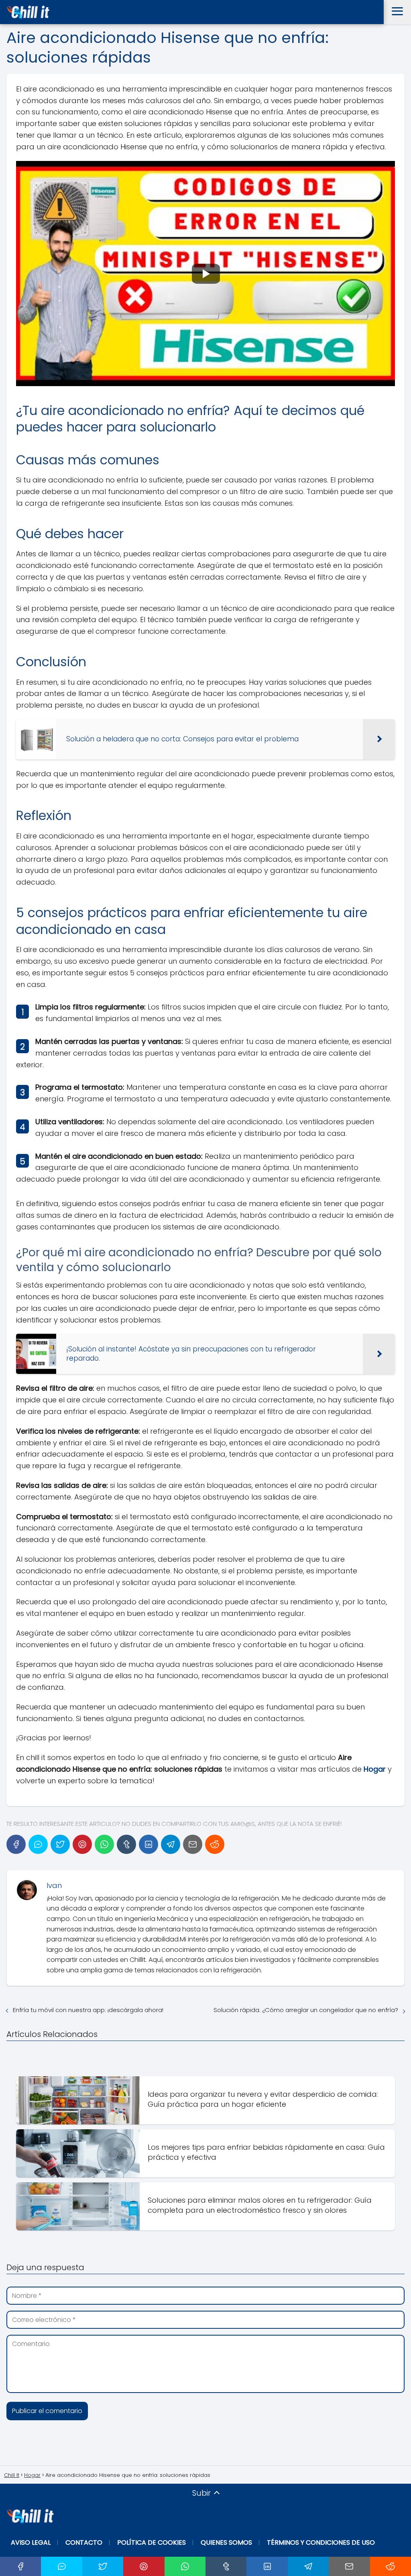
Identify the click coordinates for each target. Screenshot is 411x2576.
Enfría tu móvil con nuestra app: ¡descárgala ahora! (88, 2010)
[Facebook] (16, 1844)
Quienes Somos (226, 2542)
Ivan (54, 1885)
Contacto (84, 2542)
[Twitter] (60, 1844)
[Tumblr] (126, 1844)
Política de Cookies (152, 2542)
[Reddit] (215, 1844)
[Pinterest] (82, 1844)
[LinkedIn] (149, 1844)
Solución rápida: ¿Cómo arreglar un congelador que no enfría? (306, 2010)
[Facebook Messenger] (38, 1844)
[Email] (193, 1844)
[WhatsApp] (104, 1844)
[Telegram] (171, 1844)
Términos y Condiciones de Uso (321, 2542)
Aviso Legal (31, 2542)
